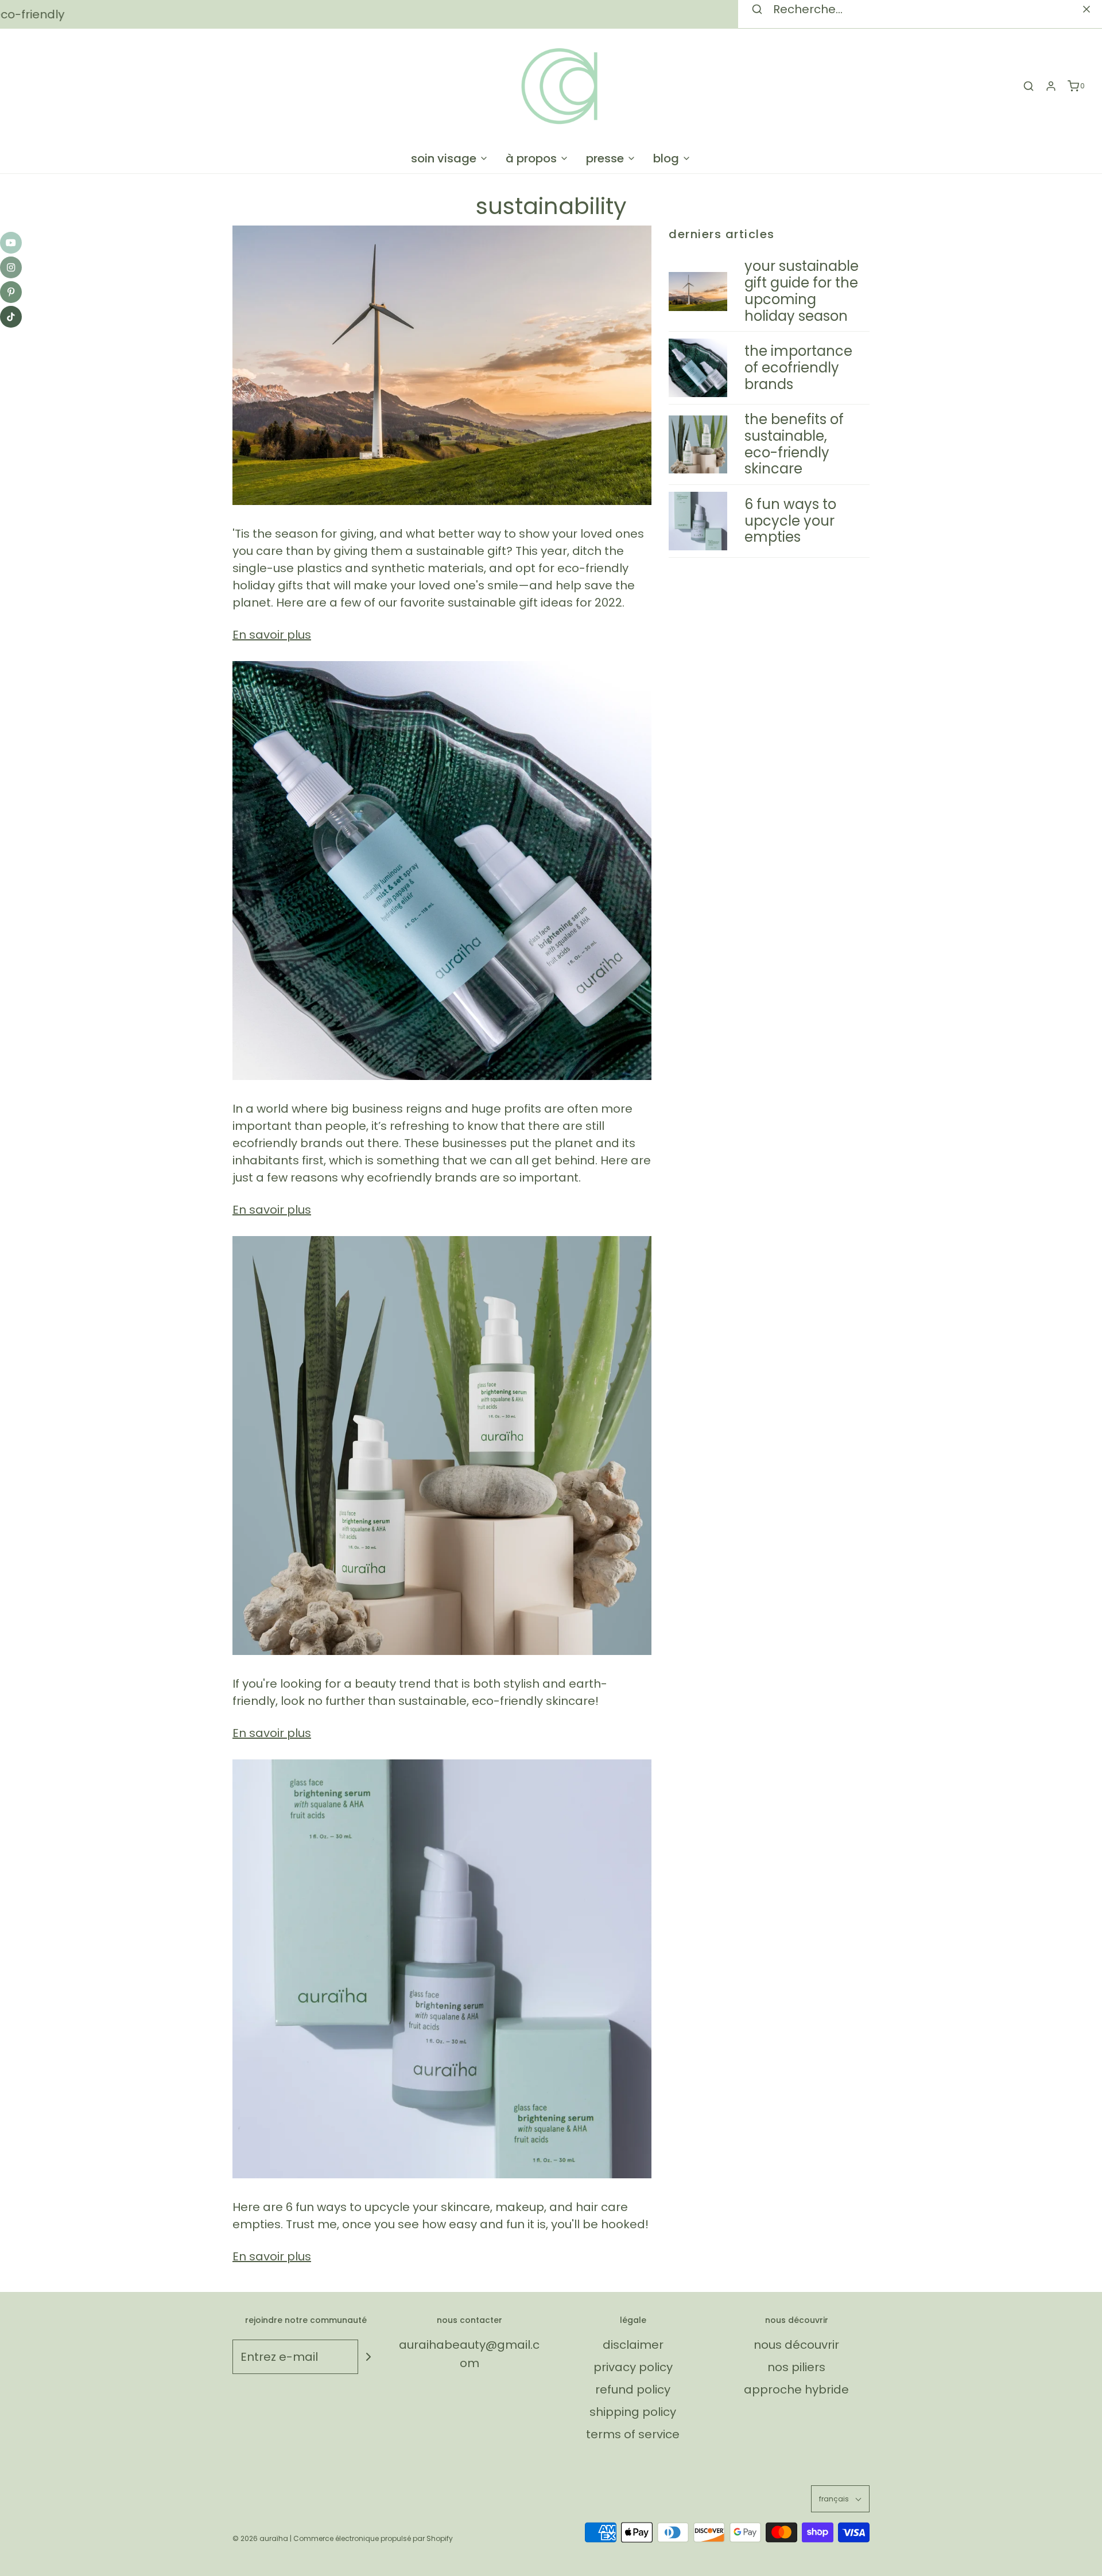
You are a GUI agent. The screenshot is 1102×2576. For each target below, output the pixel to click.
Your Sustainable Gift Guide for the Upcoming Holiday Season (802, 291)
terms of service (633, 2434)
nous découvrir (796, 2345)
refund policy (633, 2389)
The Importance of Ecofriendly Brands (798, 368)
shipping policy (633, 2412)
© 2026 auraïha (260, 2538)
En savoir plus (272, 635)
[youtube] (11, 243)
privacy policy (633, 2367)
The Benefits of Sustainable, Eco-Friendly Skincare (794, 444)
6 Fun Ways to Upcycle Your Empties (790, 521)
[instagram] (11, 267)
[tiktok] (11, 317)
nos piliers (796, 2367)
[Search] (1087, 9)
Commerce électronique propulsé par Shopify (373, 2538)
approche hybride (796, 2389)
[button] (840, 2499)
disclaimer (633, 2345)
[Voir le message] (442, 365)
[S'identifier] (1051, 86)
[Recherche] (1029, 86)
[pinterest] (11, 292)
